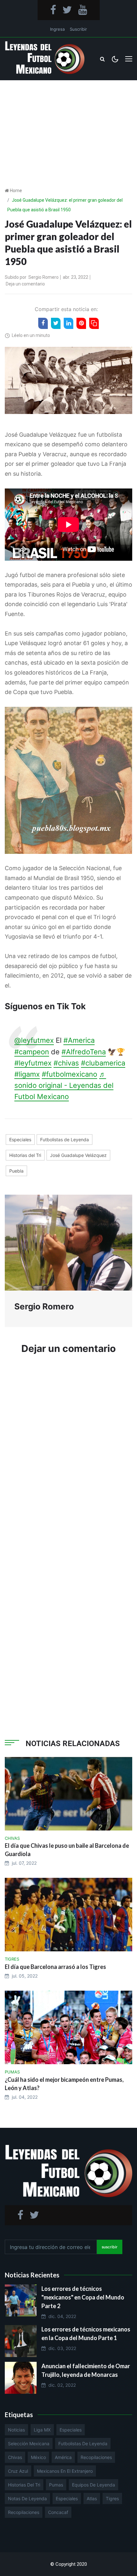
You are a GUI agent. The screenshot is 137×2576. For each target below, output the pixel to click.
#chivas (66, 1063)
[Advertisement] (68, 123)
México (38, 2457)
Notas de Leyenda (27, 2498)
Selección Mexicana (29, 2443)
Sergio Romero (43, 277)
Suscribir (78, 29)
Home (16, 191)
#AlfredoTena (84, 1052)
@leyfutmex (34, 1040)
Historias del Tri (25, 1155)
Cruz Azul (18, 2471)
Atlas (92, 2498)
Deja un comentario (25, 284)
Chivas (15, 2457)
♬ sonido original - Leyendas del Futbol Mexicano (64, 1085)
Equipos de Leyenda (94, 2485)
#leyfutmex (33, 1063)
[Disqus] (68, 1456)
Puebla (16, 1171)
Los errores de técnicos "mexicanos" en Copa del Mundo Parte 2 (83, 2297)
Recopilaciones (96, 2457)
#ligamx (27, 1074)
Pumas (56, 2485)
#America (79, 1040)
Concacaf (58, 2512)
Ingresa (57, 29)
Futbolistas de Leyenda (65, 1140)
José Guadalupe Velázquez (78, 1155)
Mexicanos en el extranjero (65, 2471)
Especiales (20, 1140)
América (63, 2457)
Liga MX (42, 2430)
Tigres (112, 2498)
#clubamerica (103, 1063)
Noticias (16, 2430)
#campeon (32, 1052)
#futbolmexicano (69, 1074)
